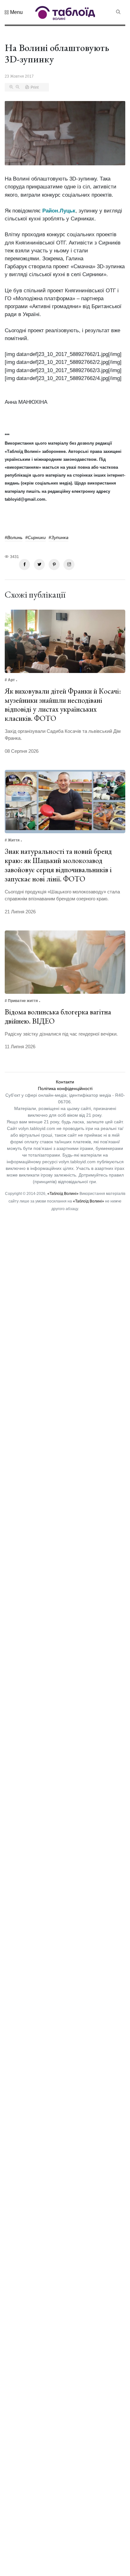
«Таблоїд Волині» (63, 1194)
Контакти (65, 1082)
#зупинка (59, 537)
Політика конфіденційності (65, 1088)
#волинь (14, 537)
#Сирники (35, 537)
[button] (14, 12)
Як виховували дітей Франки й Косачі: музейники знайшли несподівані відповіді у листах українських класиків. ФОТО (63, 704)
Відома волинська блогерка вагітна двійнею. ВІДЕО (58, 1016)
